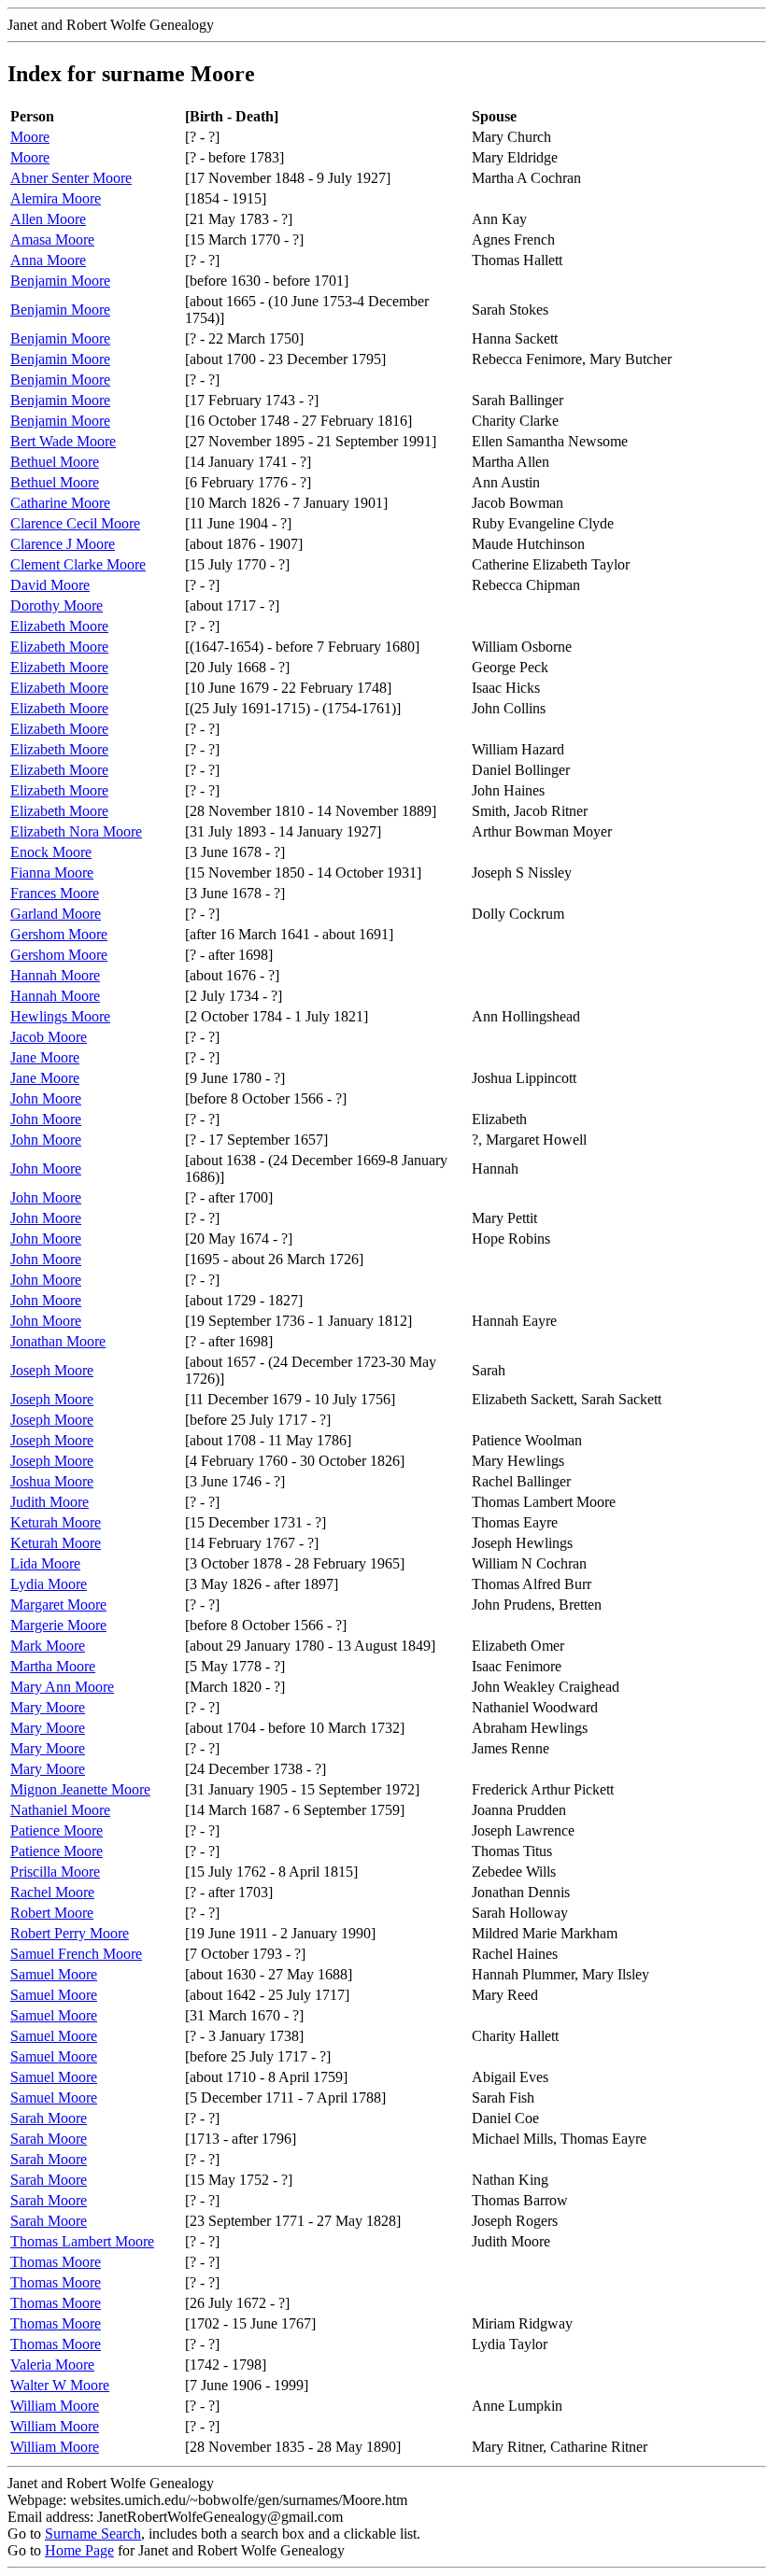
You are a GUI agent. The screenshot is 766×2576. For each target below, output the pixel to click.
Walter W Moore (60, 2385)
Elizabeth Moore (59, 626)
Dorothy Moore (57, 605)
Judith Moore (50, 1502)
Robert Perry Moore (70, 1933)
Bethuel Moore (55, 462)
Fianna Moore (52, 873)
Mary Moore (48, 1707)
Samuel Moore (54, 1974)
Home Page (79, 2550)
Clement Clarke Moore (78, 564)
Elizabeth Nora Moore (76, 831)
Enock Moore (51, 852)
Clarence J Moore (63, 544)
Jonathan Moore (58, 1341)
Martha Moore (53, 1666)
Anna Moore (48, 260)
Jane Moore (45, 1057)
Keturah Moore (56, 1522)
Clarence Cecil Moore (75, 523)
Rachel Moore (52, 1892)
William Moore (55, 2406)
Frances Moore (55, 893)
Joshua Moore (52, 1481)
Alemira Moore (56, 198)
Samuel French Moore (76, 1954)
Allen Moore (48, 219)
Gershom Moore (59, 934)
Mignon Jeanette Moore (80, 1789)
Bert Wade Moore (63, 441)
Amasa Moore (52, 239)
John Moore (46, 1098)
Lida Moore (45, 1563)
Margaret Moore (58, 1605)
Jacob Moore (49, 1037)
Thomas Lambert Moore (82, 2241)
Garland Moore (56, 914)
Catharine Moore (60, 503)
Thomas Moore (56, 2262)
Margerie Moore (58, 1625)
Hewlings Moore (60, 1016)
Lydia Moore (49, 1584)
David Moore (50, 585)
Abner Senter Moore (71, 178)
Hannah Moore (55, 975)
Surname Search (93, 2534)
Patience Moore (57, 1830)
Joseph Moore (52, 1370)
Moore (30, 137)
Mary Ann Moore (62, 1687)
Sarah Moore (49, 2118)
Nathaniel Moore (60, 1810)
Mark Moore (48, 1646)
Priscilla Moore (55, 1872)
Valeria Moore (52, 2365)
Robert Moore (52, 1913)
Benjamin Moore (60, 281)
